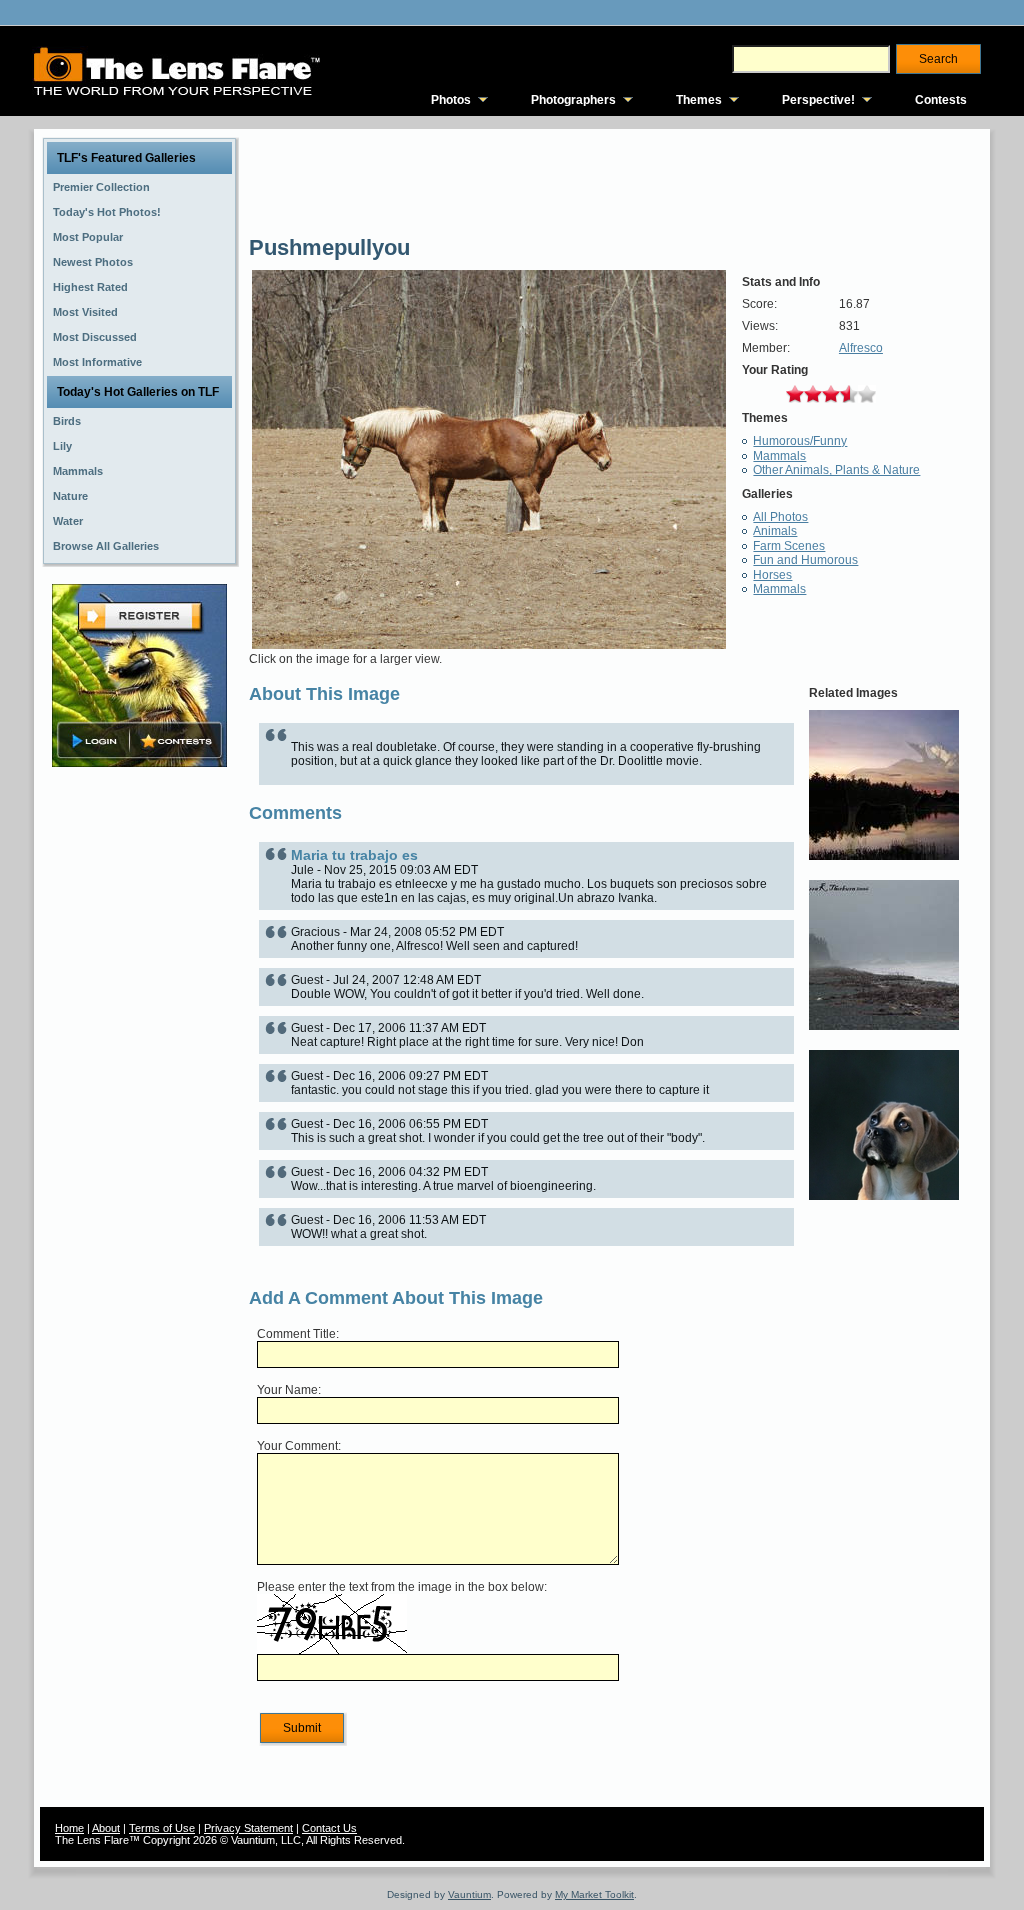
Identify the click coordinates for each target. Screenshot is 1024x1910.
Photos (451, 100)
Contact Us (329, 1828)
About (106, 1828)
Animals (775, 531)
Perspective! (818, 100)
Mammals (779, 456)
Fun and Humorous (805, 560)
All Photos (780, 517)
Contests (941, 100)
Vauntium (469, 1894)
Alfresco (861, 348)
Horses (772, 575)
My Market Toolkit (594, 1894)
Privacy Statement (248, 1828)
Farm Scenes (789, 546)
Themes (699, 100)
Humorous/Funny (800, 441)
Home (69, 1828)
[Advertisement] (140, 1087)
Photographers (573, 100)
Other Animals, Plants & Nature (836, 470)
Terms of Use (162, 1828)
